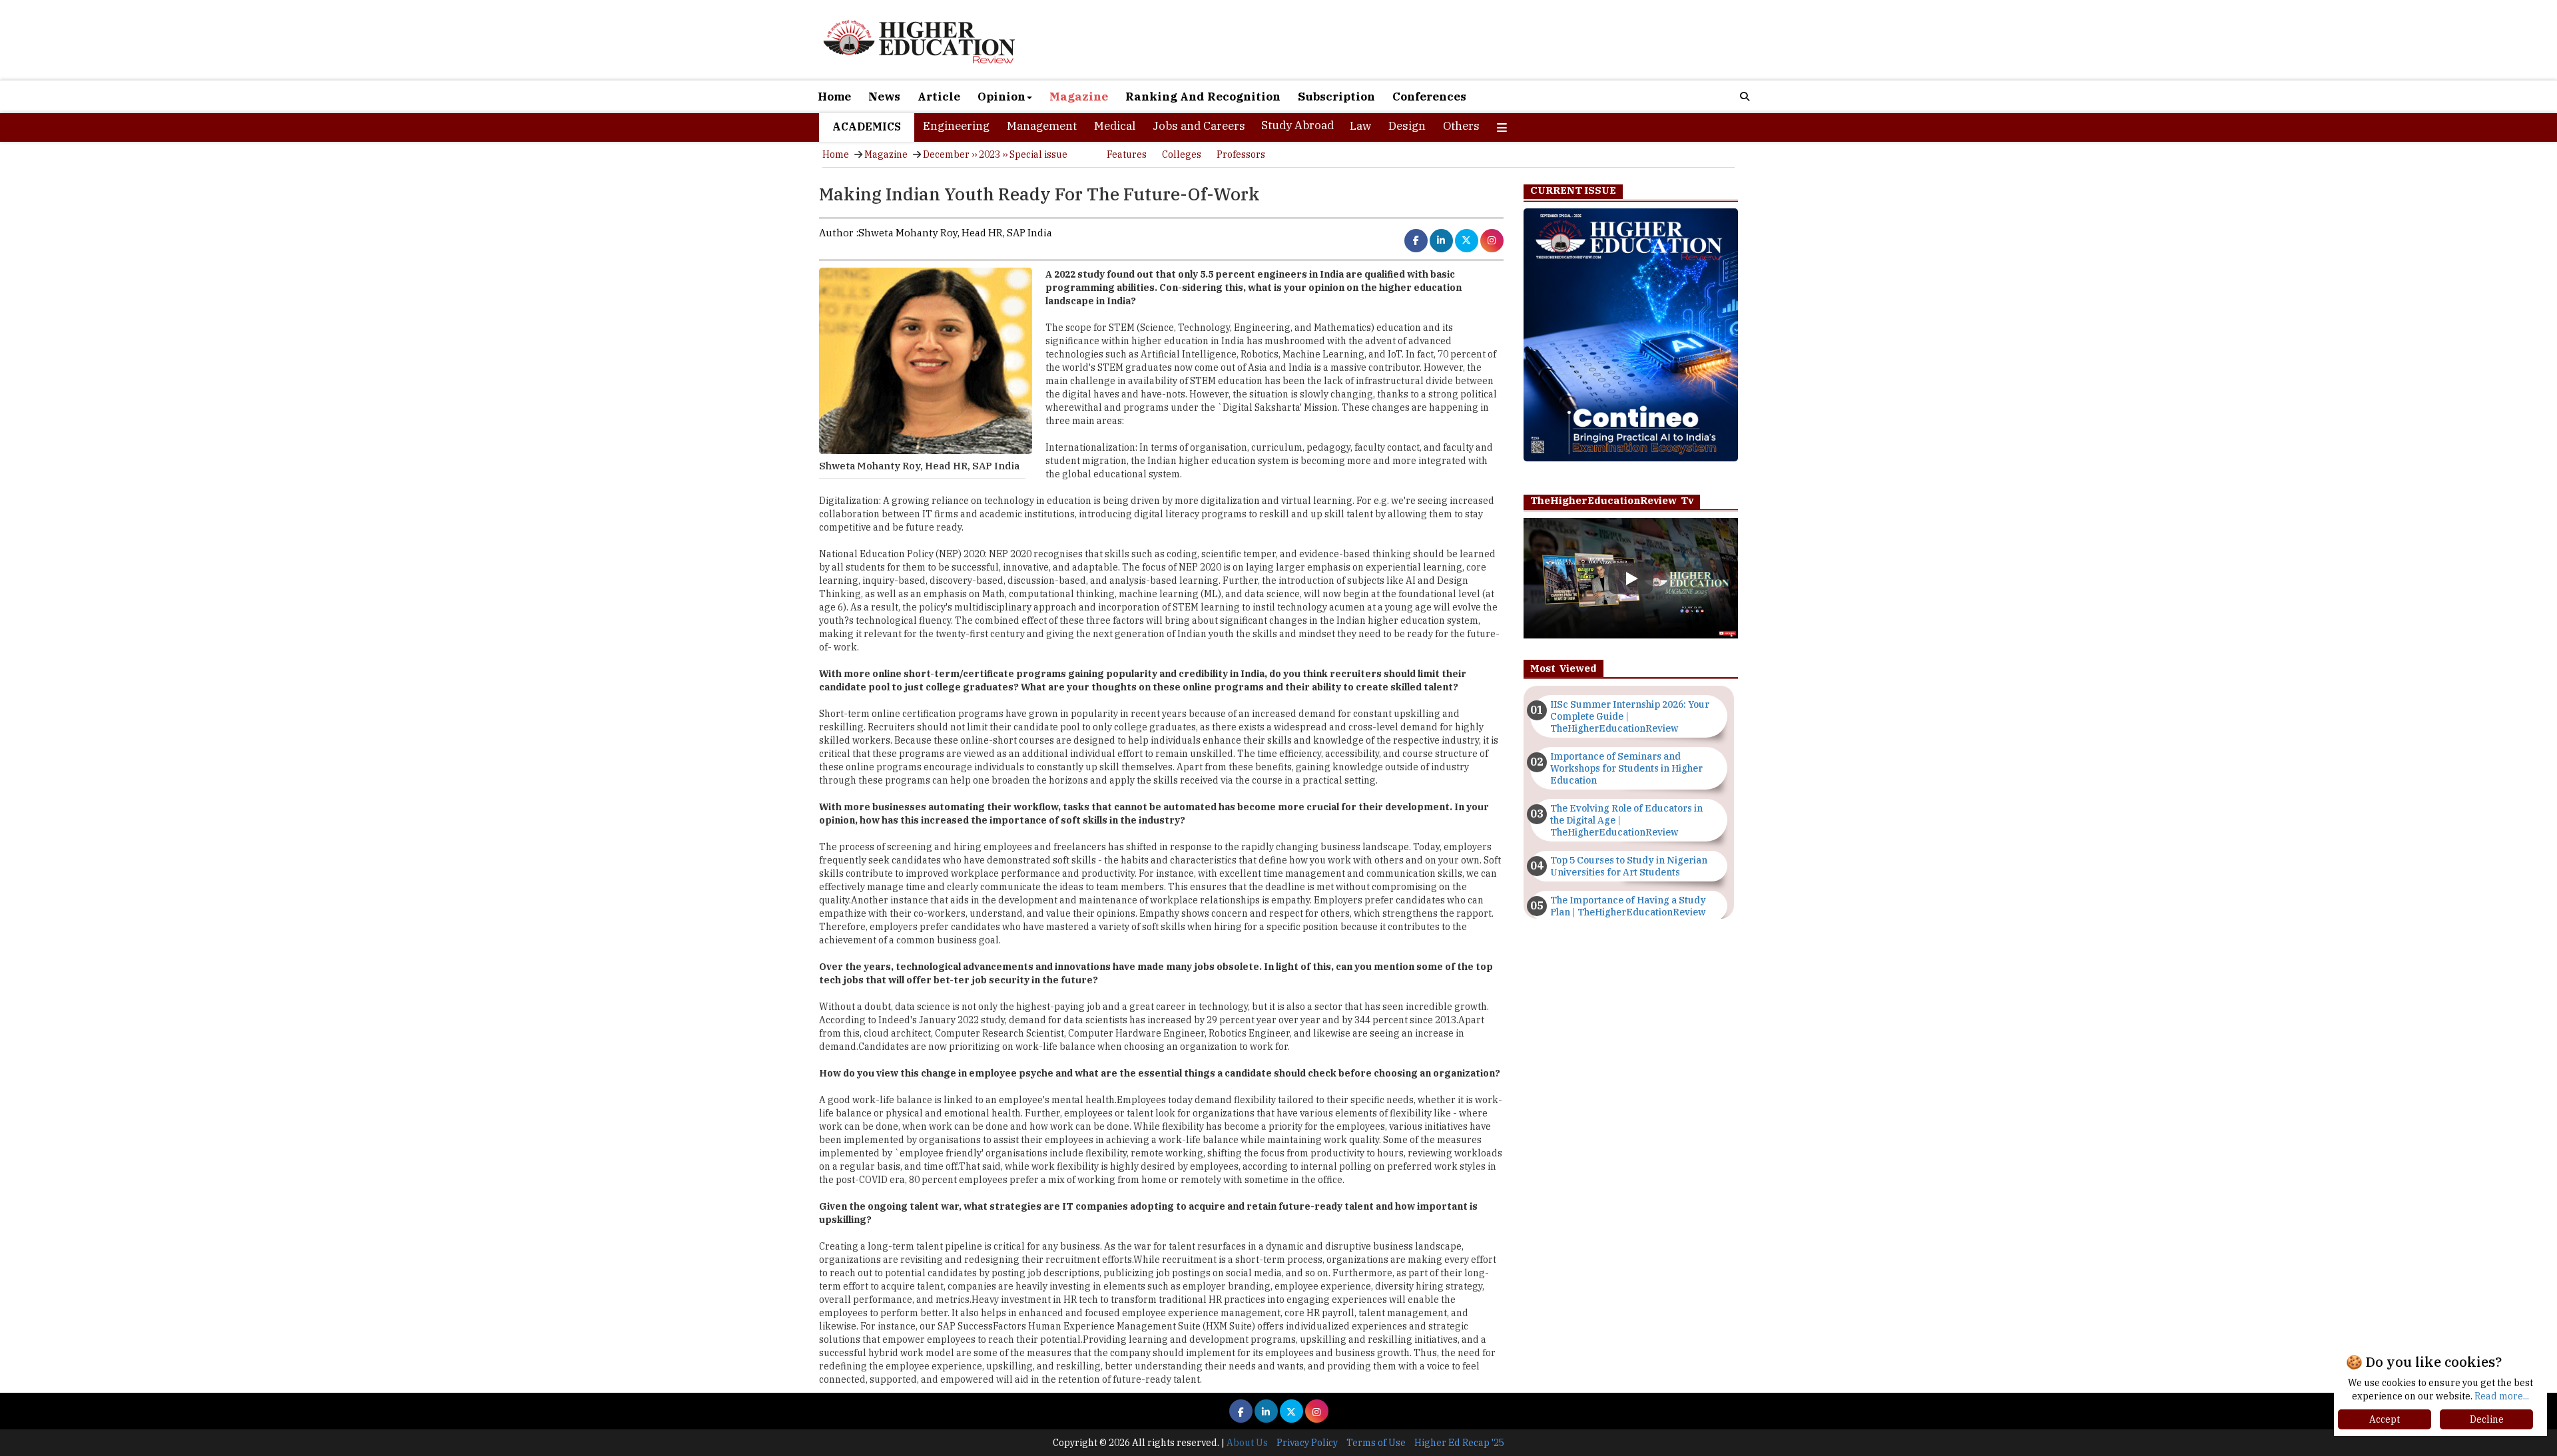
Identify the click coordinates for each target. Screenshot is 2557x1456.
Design (1407, 126)
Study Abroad (1297, 125)
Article (939, 97)
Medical (1115, 126)
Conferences (1429, 97)
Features (1127, 154)
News (884, 97)
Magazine (1079, 97)
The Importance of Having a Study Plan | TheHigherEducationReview (1628, 906)
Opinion (1001, 97)
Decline (2487, 1419)
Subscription (1336, 97)
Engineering (956, 126)
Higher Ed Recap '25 (1459, 1443)
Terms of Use (1376, 1443)
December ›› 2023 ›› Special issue (995, 154)
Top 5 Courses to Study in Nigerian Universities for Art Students (1629, 866)
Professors (1241, 154)
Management (1042, 126)
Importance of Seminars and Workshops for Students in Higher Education (1626, 768)
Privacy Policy (1307, 1443)
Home (834, 97)
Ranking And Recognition (1203, 97)
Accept (2385, 1419)
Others (1461, 126)
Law (1360, 126)
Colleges (1182, 154)
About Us (1247, 1443)
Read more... (2502, 1396)
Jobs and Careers (1199, 126)
